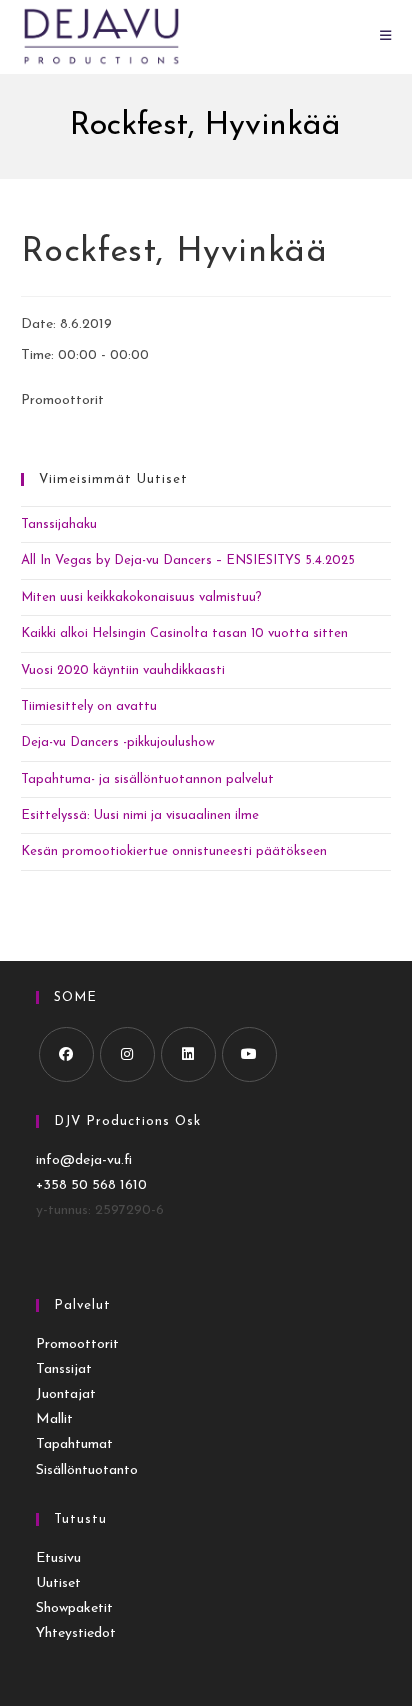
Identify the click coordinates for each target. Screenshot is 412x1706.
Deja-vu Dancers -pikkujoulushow (118, 742)
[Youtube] (249, 1054)
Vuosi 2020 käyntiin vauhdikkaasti (123, 670)
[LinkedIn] (188, 1054)
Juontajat (66, 1394)
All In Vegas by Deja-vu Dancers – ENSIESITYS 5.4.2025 (188, 560)
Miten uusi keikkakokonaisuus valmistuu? (141, 597)
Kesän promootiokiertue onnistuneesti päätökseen (174, 851)
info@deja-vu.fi (84, 1160)
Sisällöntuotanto (87, 1470)
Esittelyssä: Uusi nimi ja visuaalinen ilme (140, 815)
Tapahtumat (74, 1444)
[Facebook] (66, 1054)
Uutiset (58, 1583)
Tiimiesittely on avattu (89, 706)
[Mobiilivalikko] (386, 36)
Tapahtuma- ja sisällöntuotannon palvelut (147, 779)
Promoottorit (77, 1344)
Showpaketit (74, 1608)
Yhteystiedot (76, 1633)
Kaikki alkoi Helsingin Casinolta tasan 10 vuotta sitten (184, 633)
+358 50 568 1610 (91, 1185)
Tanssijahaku (59, 524)
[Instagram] (127, 1054)
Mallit (54, 1419)
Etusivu (58, 1558)
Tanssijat (64, 1369)
